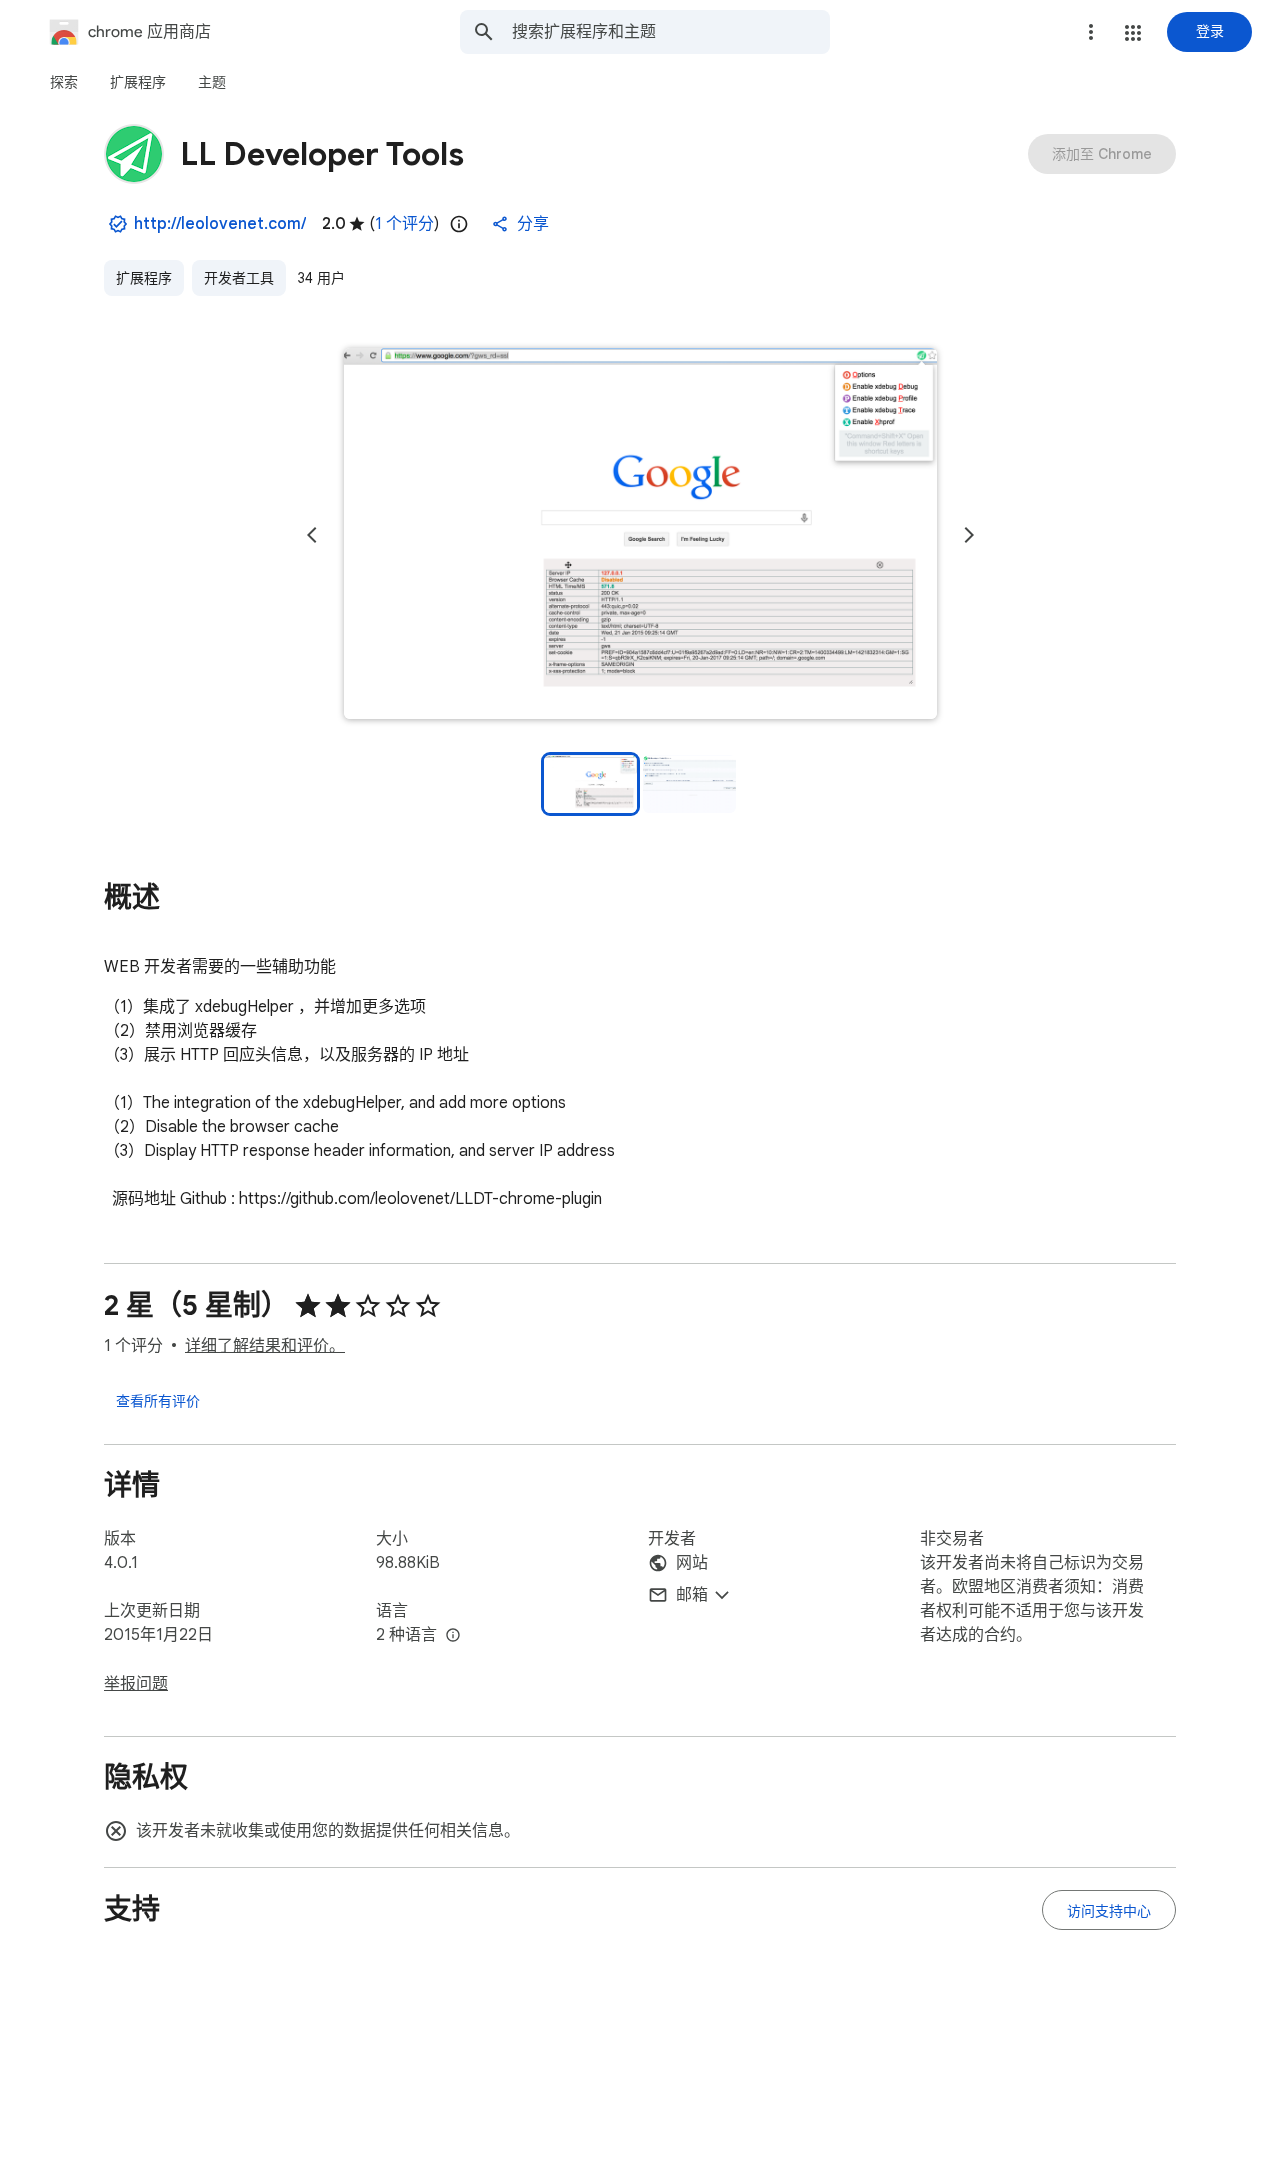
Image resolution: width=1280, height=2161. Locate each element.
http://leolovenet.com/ (220, 224)
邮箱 (692, 1595)
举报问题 (136, 1684)
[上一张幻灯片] (312, 535)
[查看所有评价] (158, 1400)
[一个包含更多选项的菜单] (1091, 32)
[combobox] (671, 32)
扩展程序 (144, 278)
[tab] (64, 82)
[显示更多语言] (453, 1636)
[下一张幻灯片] (969, 535)
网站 (692, 1563)
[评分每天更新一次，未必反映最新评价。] (459, 224)
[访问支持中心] (1109, 1910)
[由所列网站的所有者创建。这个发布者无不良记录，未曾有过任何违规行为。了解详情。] (118, 224)
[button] (1133, 33)
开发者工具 (239, 278)
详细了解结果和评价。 (265, 1346)
